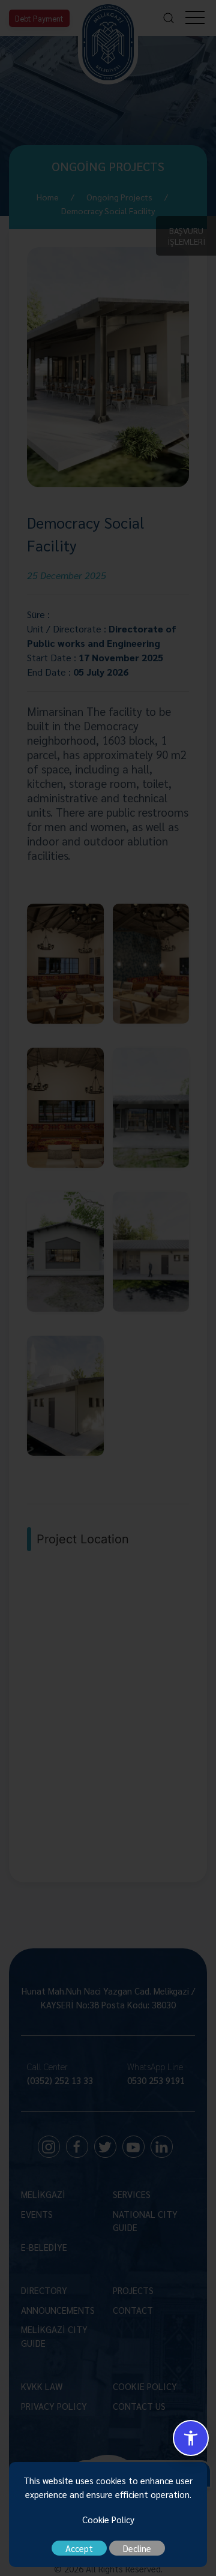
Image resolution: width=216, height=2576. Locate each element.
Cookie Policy (108, 2519)
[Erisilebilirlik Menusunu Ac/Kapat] (191, 2438)
